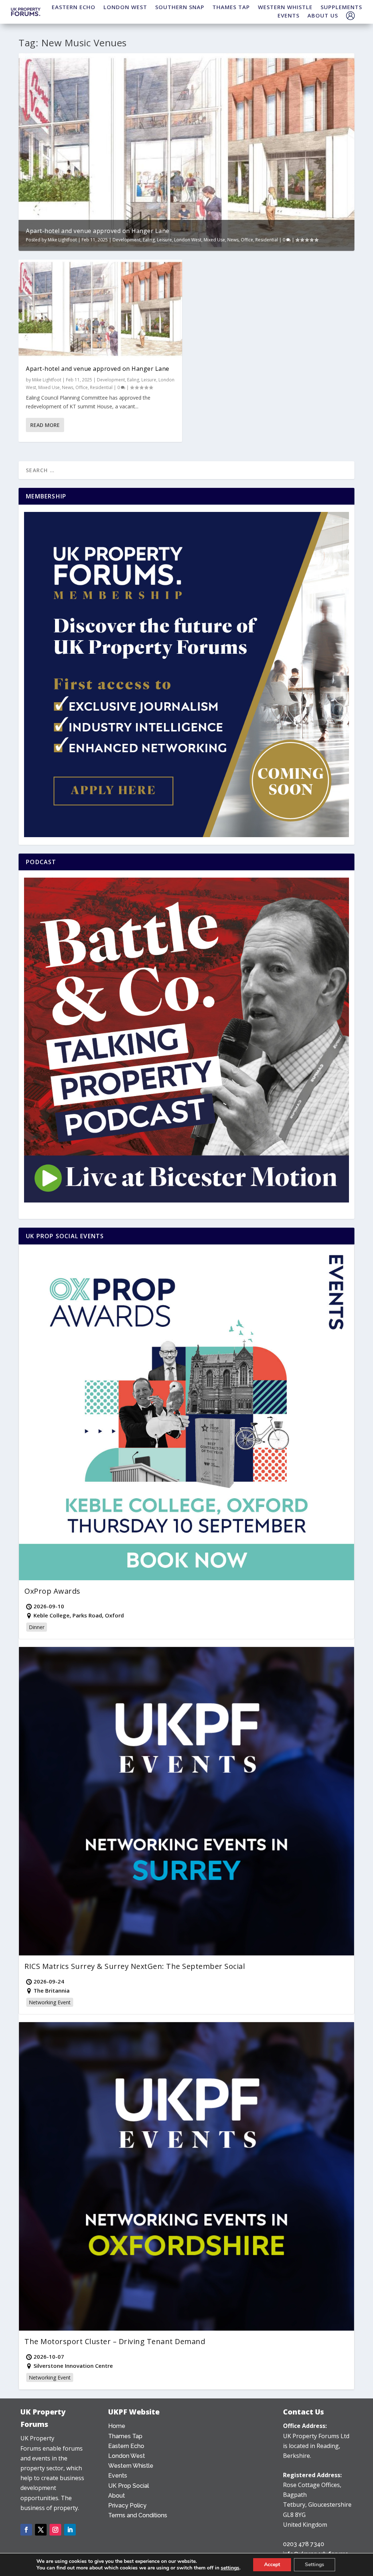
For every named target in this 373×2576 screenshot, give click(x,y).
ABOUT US (323, 15)
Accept (272, 2565)
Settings (315, 2565)
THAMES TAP (231, 7)
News (233, 240)
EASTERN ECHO (74, 7)
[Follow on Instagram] (55, 2530)
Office (247, 240)
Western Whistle (131, 2466)
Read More (45, 425)
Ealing (149, 240)
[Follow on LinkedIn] (70, 2530)
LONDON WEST (125, 7)
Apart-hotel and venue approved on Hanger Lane (98, 231)
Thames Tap (125, 2436)
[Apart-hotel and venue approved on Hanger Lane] (100, 309)
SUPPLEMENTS (341, 7)
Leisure (164, 240)
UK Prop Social (129, 2486)
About (117, 2496)
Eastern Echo (126, 2446)
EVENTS (288, 15)
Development (127, 240)
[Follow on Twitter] (41, 2530)
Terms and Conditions (138, 2515)
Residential (267, 240)
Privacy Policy (127, 2505)
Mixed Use (214, 240)
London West (188, 240)
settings (230, 2568)
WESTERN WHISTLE (285, 7)
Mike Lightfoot (62, 240)
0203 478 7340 (304, 2544)
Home (117, 2426)
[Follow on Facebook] (26, 2530)
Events (118, 2476)
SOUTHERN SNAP (180, 7)
